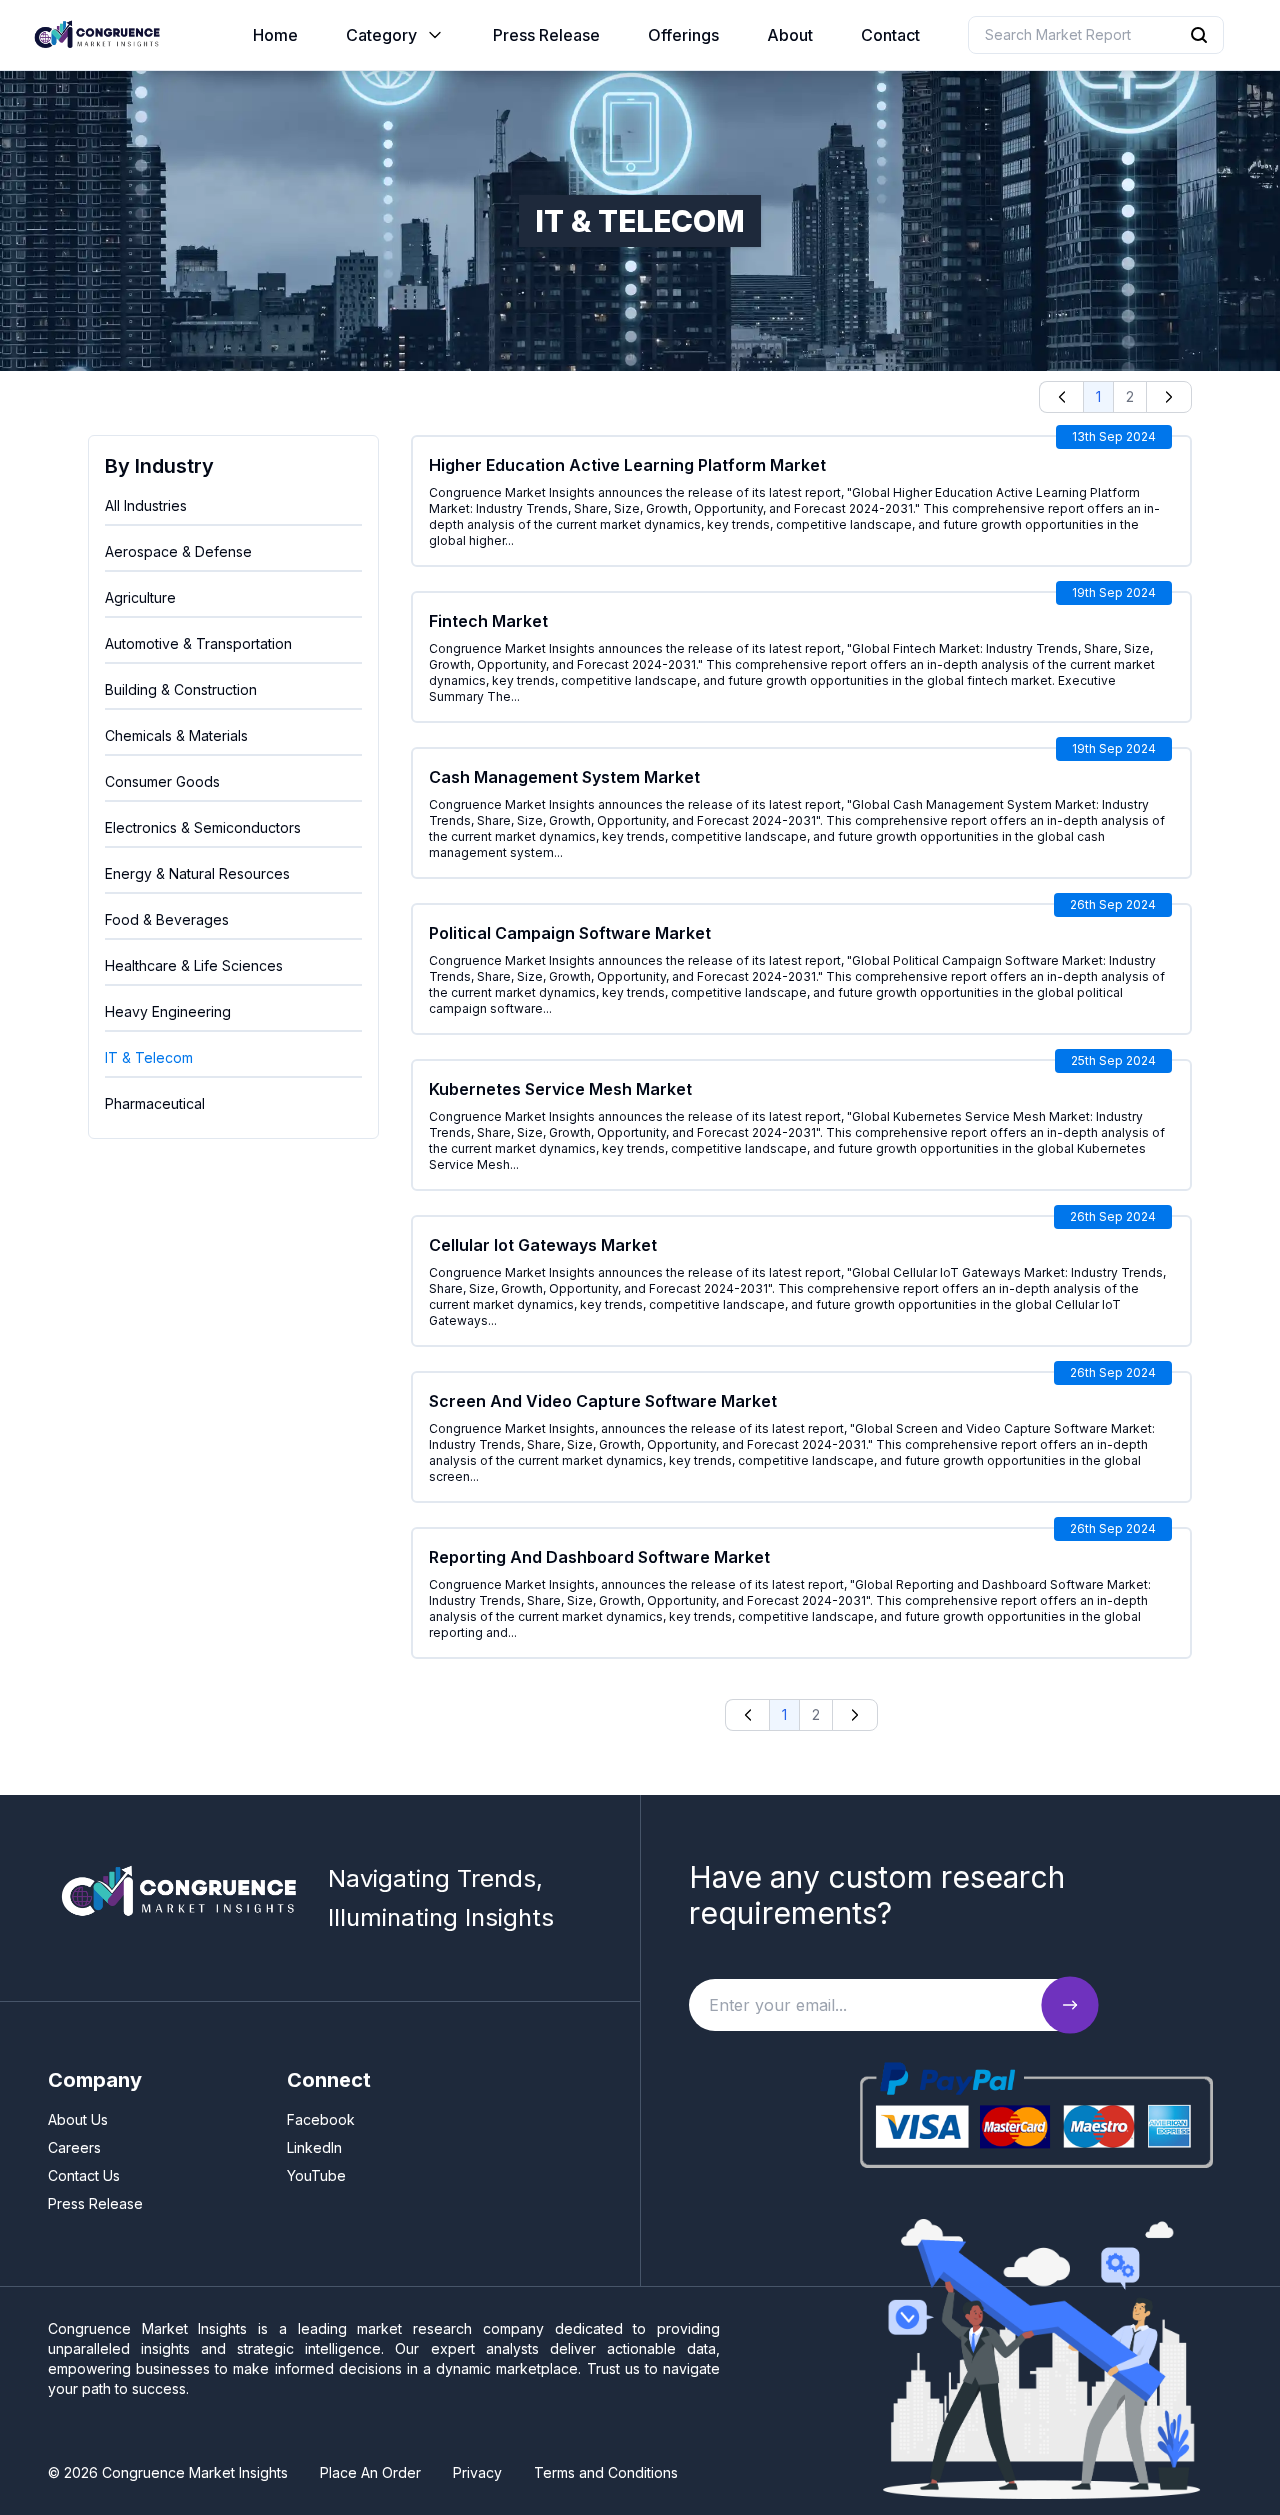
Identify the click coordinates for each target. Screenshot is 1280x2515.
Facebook (321, 2119)
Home (275, 35)
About (790, 35)
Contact (890, 35)
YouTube (316, 2175)
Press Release (546, 35)
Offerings (683, 35)
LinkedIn (314, 2147)
